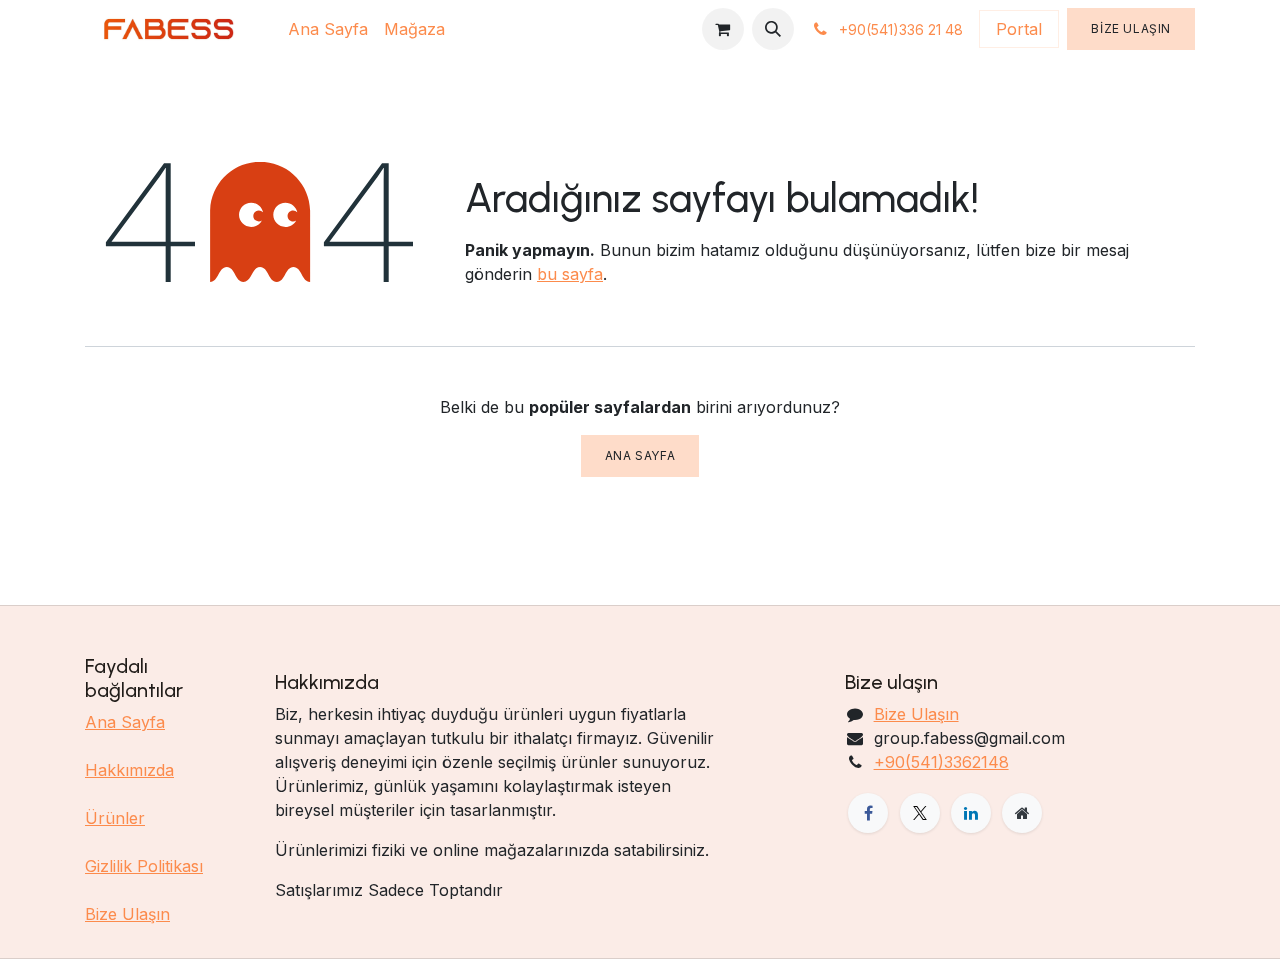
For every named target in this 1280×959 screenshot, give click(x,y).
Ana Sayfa (640, 455)
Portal (1019, 29)
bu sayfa (570, 274)
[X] (920, 813)
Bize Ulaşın (1131, 28)
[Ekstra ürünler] (1022, 813)
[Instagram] (971, 813)
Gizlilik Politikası (144, 866)
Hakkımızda (129, 770)
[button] (773, 29)
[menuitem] (328, 29)
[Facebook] (868, 813)
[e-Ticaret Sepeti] (723, 29)
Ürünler (115, 818)
